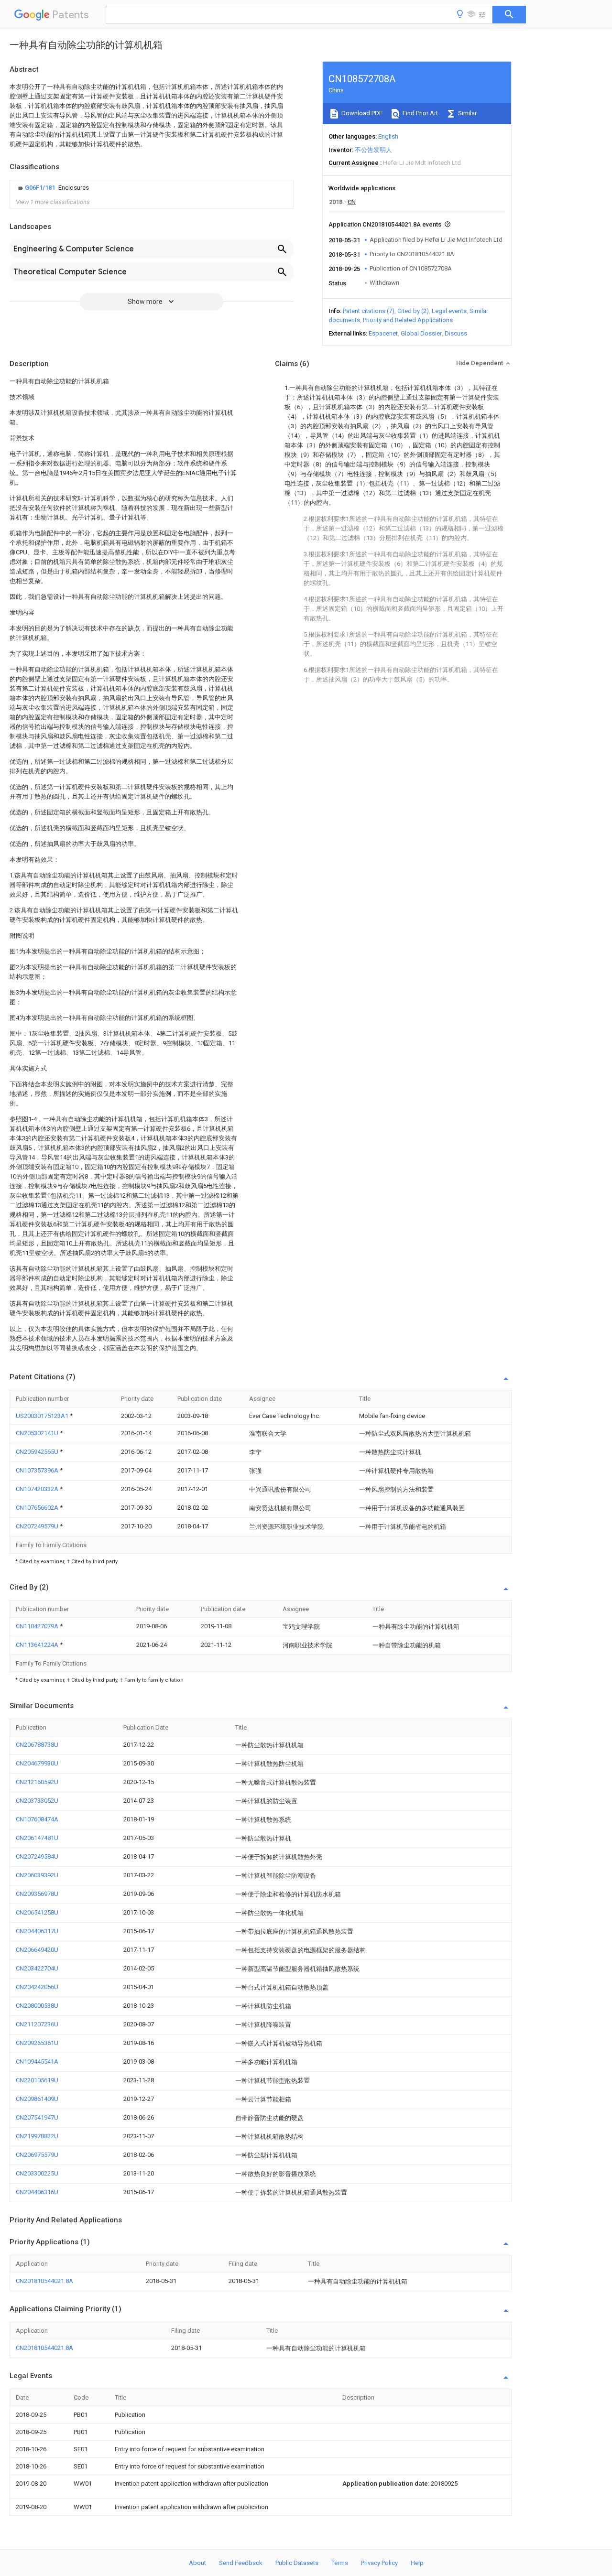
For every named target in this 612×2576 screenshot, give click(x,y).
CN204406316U (37, 2192)
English (388, 136)
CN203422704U (37, 1968)
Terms (340, 2563)
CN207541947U (37, 2117)
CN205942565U (38, 1452)
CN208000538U (37, 2006)
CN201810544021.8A (44, 2281)
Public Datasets (297, 2563)
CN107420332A (38, 1489)
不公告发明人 (373, 150)
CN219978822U (37, 2136)
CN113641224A (38, 1645)
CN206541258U (37, 1912)
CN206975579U (37, 2155)
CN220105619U (37, 2080)
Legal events (449, 311)
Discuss (456, 333)
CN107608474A (37, 1819)
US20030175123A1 (43, 1416)
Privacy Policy (379, 2563)
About (197, 2563)
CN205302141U (38, 1433)
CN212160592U (37, 1782)
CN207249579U (38, 1526)
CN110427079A (38, 1626)
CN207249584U (37, 1856)
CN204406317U (37, 1931)
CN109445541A (37, 2062)
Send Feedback (241, 2563)
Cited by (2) (413, 311)
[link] (52, 188)
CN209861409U (37, 2099)
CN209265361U (37, 2043)
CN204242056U (37, 1987)
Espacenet (383, 333)
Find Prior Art (420, 113)
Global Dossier (421, 333)
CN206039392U (37, 1875)
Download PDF (361, 113)
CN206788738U (37, 1745)
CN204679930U (37, 1763)
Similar (467, 113)
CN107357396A (38, 1470)
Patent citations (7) (369, 311)
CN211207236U (37, 2024)
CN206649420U (37, 1950)
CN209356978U (37, 1894)
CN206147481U (37, 1838)
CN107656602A (38, 1508)
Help (417, 2563)
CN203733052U (37, 1801)
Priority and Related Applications (408, 320)
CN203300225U (37, 2173)
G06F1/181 (41, 188)
